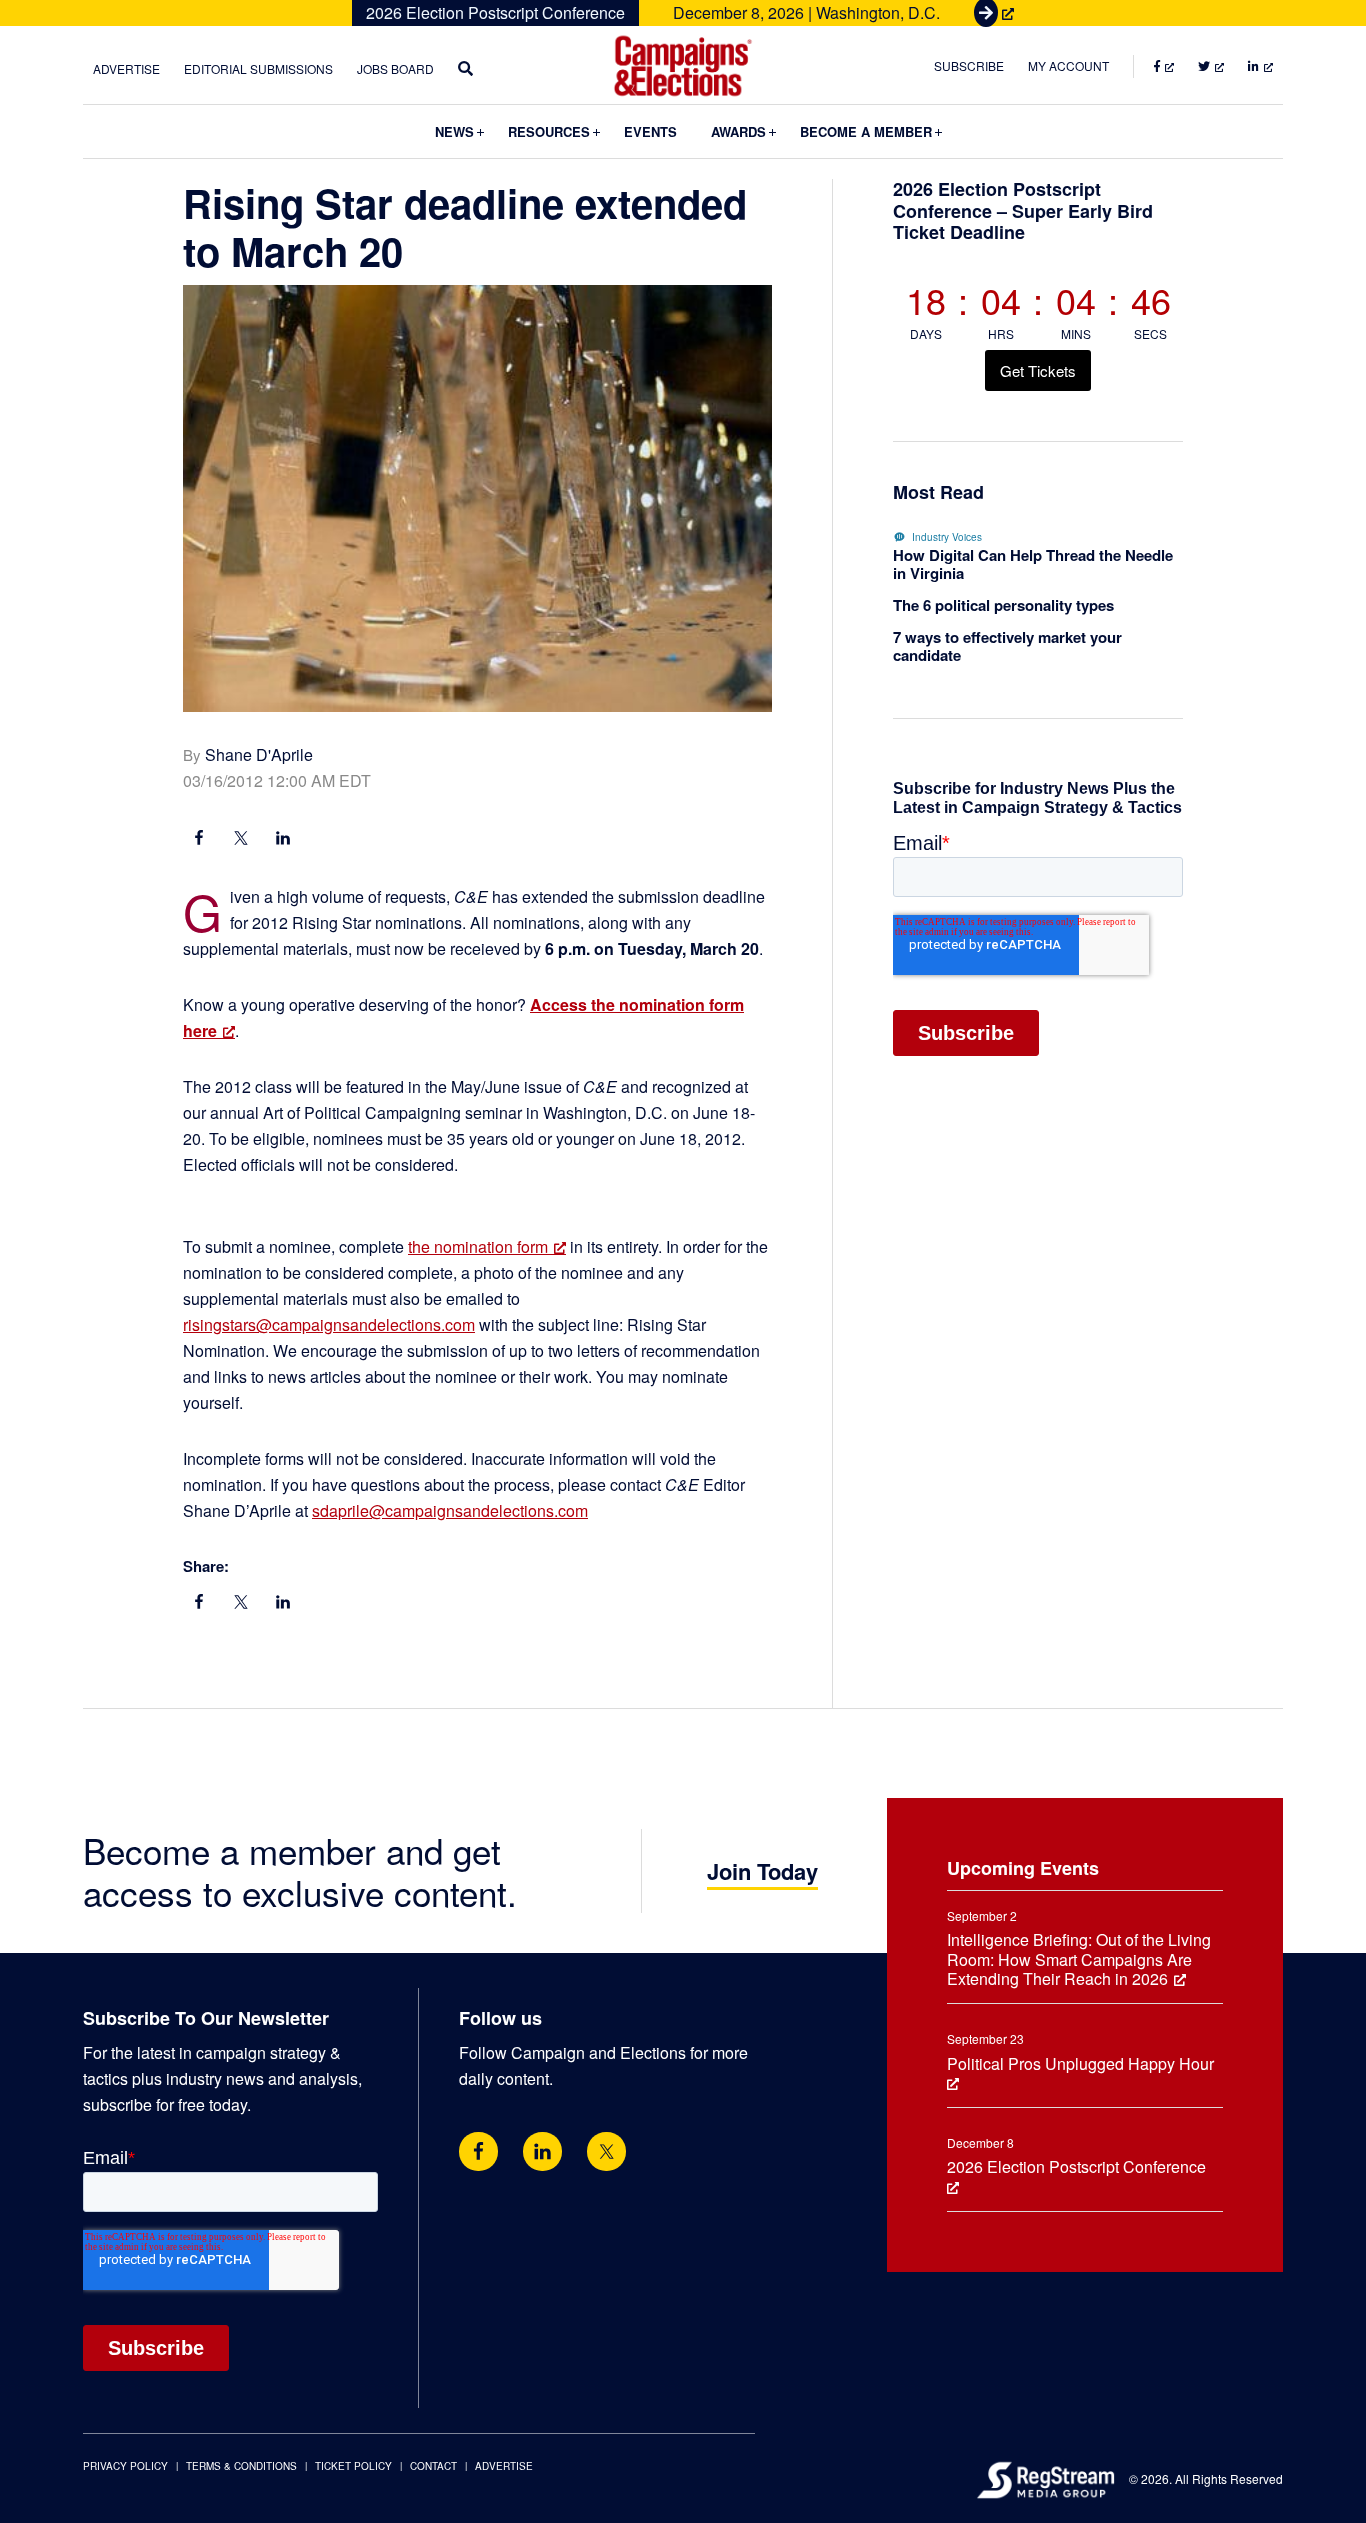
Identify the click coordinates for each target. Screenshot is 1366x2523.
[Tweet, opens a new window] (241, 840)
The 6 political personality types (1003, 605)
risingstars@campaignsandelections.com (329, 1324)
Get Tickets (1038, 370)
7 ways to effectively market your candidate (1007, 646)
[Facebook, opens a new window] (199, 840)
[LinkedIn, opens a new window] (283, 840)
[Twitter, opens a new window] (606, 2151)
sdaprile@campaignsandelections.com (450, 1510)
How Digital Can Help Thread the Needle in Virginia (1033, 564)
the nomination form (478, 1246)
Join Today (762, 1871)
